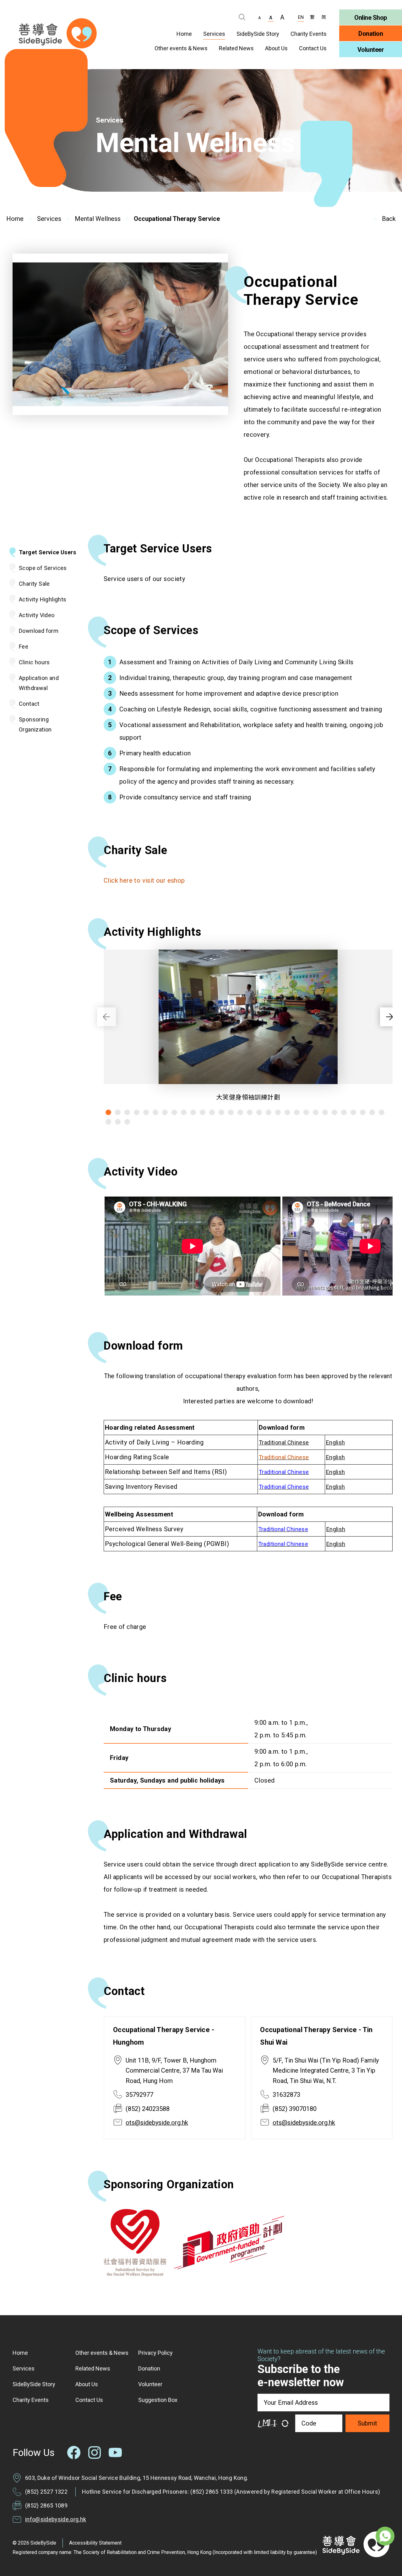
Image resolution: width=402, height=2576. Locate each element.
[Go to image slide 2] (118, 1112)
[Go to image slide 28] (363, 1112)
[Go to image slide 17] (259, 1112)
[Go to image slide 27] (353, 1112)
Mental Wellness (98, 219)
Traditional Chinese (284, 1457)
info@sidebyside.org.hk (56, 2519)
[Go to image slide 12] (212, 1112)
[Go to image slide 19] (278, 1112)
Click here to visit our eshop (144, 880)
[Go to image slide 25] (334, 1112)
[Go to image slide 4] (137, 1112)
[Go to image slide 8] (174, 1112)
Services (49, 219)
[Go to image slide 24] (325, 1112)
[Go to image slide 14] (231, 1112)
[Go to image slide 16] (250, 1112)
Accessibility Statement (95, 2543)
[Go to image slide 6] (155, 1112)
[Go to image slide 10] (193, 1112)
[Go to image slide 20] (287, 1112)
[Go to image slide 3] (127, 1112)
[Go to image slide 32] (118, 1122)
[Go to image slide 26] (344, 1112)
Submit (367, 2423)
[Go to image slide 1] (108, 1112)
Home (15, 219)
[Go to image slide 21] (297, 1112)
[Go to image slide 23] (316, 1112)
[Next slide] (389, 1017)
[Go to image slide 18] (269, 1112)
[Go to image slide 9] (184, 1112)
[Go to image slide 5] (146, 1112)
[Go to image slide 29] (372, 1112)
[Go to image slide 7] (165, 1112)
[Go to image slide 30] (382, 1112)
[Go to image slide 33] (127, 1122)
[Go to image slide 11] (203, 1112)
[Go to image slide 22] (306, 1112)
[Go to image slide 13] (221, 1112)
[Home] (58, 33)
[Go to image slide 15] (240, 1112)
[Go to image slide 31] (108, 1122)
